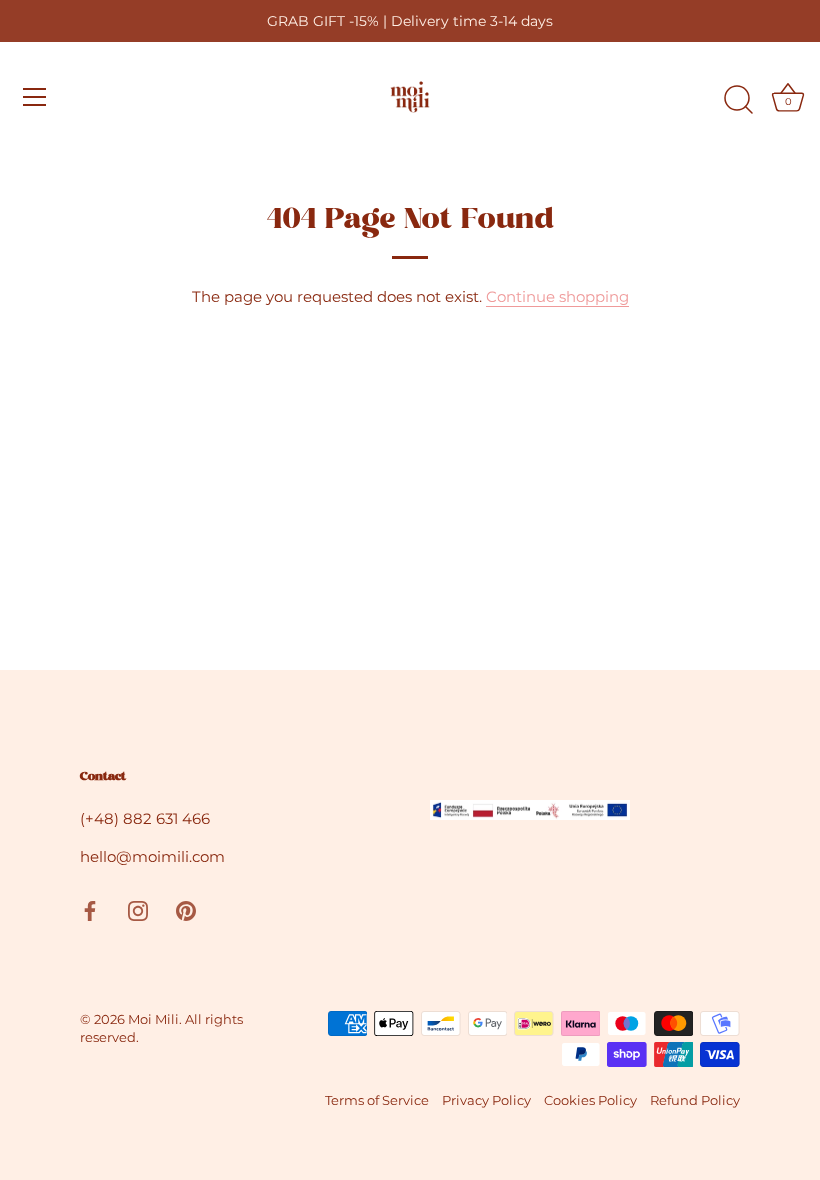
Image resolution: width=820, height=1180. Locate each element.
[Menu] (35, 97)
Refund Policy (695, 1100)
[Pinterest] (186, 908)
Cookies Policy (590, 1100)
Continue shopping (557, 296)
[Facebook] (90, 908)
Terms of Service (377, 1100)
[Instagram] (138, 908)
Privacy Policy (486, 1100)
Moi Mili (153, 1019)
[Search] (738, 100)
